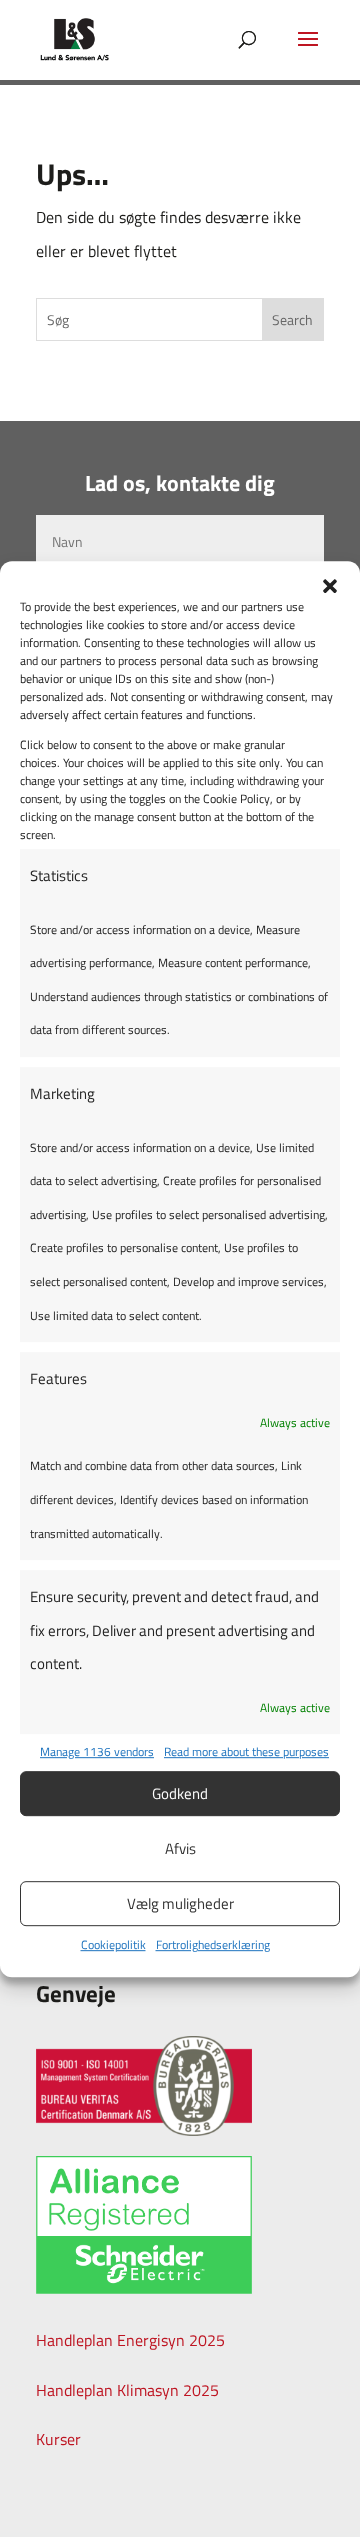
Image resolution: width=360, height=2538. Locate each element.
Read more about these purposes (246, 1752)
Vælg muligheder (180, 1903)
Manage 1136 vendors (97, 1752)
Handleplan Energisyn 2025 (130, 2340)
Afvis (180, 1848)
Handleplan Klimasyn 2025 (127, 2390)
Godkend (180, 1793)
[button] (330, 586)
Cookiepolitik (113, 1944)
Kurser (58, 2439)
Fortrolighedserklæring (213, 1944)
